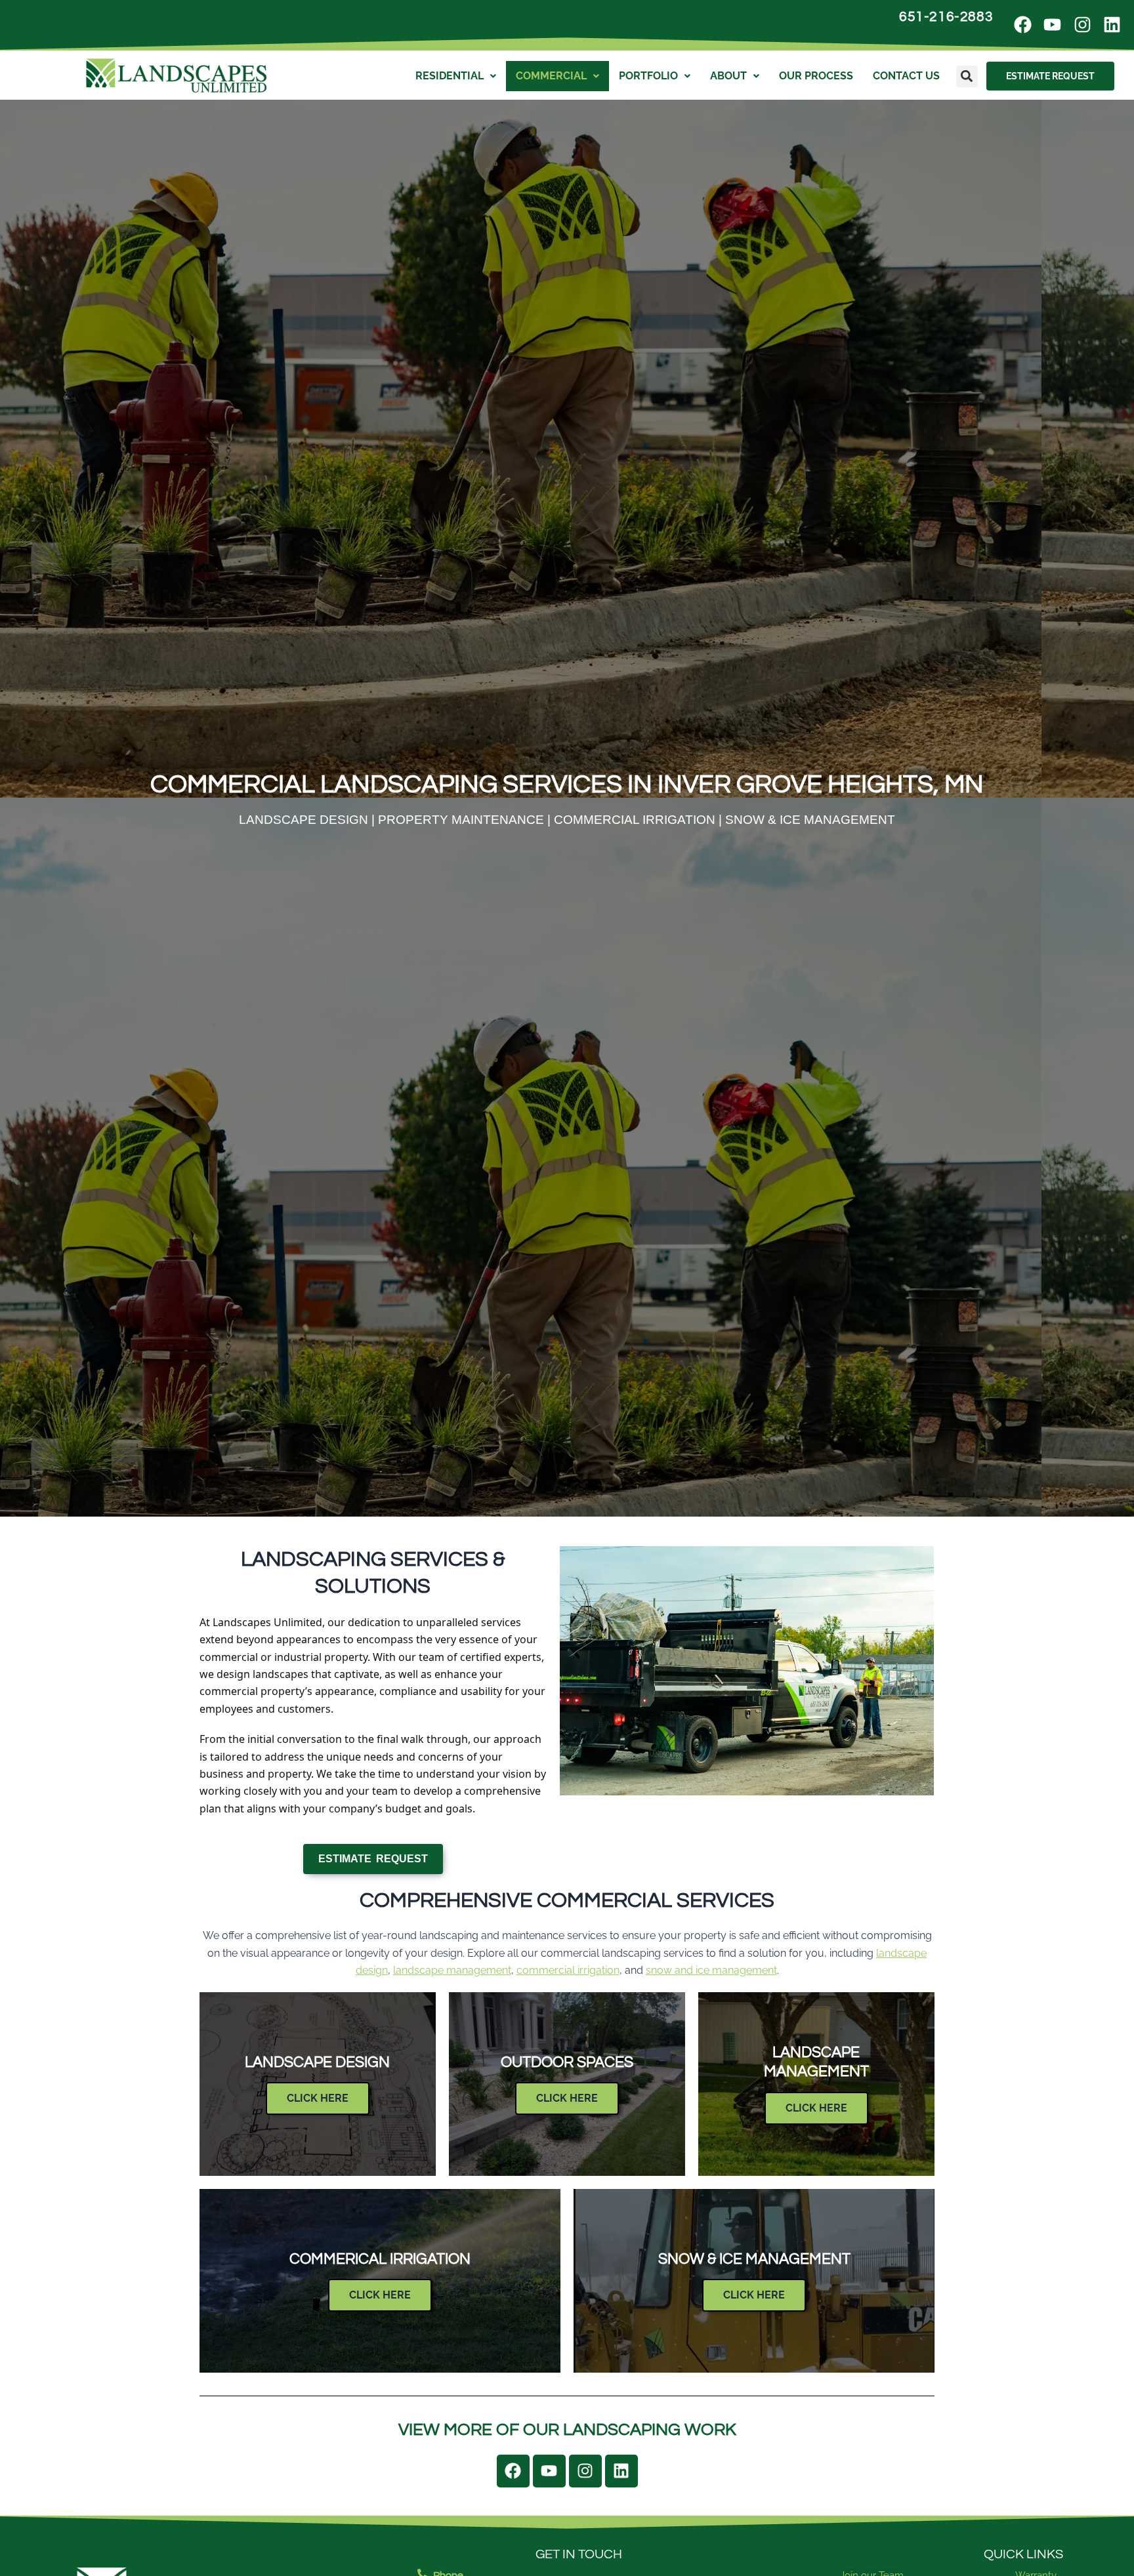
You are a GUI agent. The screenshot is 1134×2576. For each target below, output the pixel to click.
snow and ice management (711, 1970)
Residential (450, 76)
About (728, 76)
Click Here (318, 2098)
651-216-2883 (946, 17)
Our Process (816, 76)
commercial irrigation (568, 1970)
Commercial (551, 76)
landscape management (452, 1970)
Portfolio (648, 76)
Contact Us (906, 76)
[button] (967, 76)
